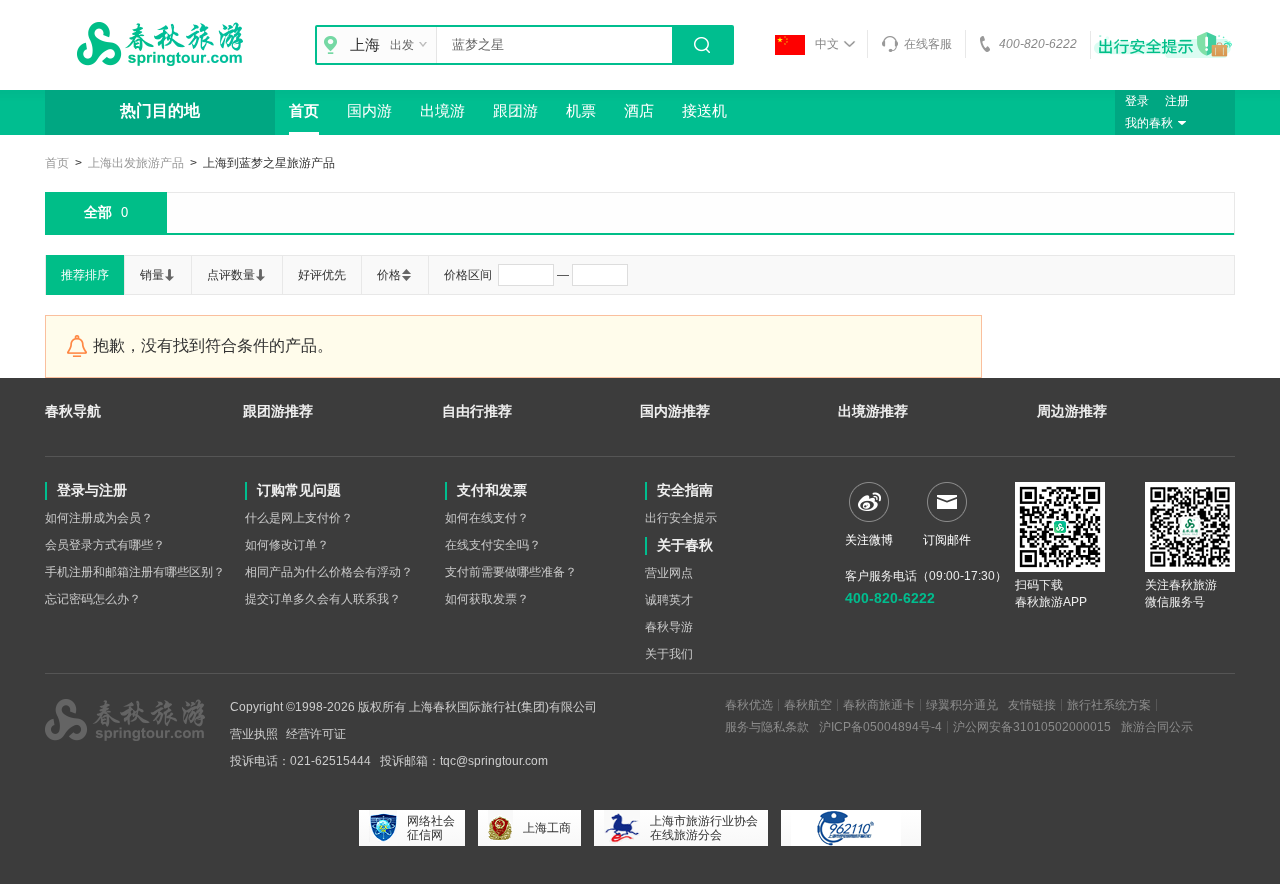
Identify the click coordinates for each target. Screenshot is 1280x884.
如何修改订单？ (287, 545)
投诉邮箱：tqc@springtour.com (464, 761)
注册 (1177, 101)
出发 (402, 45)
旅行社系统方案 (1109, 705)
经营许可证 (316, 734)
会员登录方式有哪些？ (105, 545)
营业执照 (254, 734)
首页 (304, 110)
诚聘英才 (669, 600)
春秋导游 (669, 627)
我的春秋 (1149, 123)
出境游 (442, 110)
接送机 (704, 110)
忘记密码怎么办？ (93, 599)
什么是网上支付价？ (299, 518)
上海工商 (547, 828)
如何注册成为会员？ (99, 518)
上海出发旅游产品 (136, 163)
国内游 (369, 110)
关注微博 (869, 540)
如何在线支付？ (487, 518)
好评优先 (322, 275)
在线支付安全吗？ (493, 545)
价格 (389, 275)
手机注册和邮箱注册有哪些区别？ (135, 572)
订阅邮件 (947, 540)
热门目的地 (160, 110)
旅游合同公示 (1157, 727)
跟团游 (515, 110)
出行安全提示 (681, 518)
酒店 (639, 110)
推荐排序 (85, 275)
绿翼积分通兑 (962, 705)
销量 (152, 275)
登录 (1137, 101)
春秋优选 (749, 705)
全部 (106, 212)
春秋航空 (808, 705)
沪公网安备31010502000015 (1032, 727)
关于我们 (669, 654)
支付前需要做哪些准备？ (511, 572)
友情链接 (1032, 705)
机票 (581, 110)
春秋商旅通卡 (879, 705)
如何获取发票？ (487, 599)
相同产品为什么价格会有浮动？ (329, 572)
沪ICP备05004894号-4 (880, 727)
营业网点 (669, 573)
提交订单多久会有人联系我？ (323, 599)
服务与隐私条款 (767, 727)
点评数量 (231, 275)
